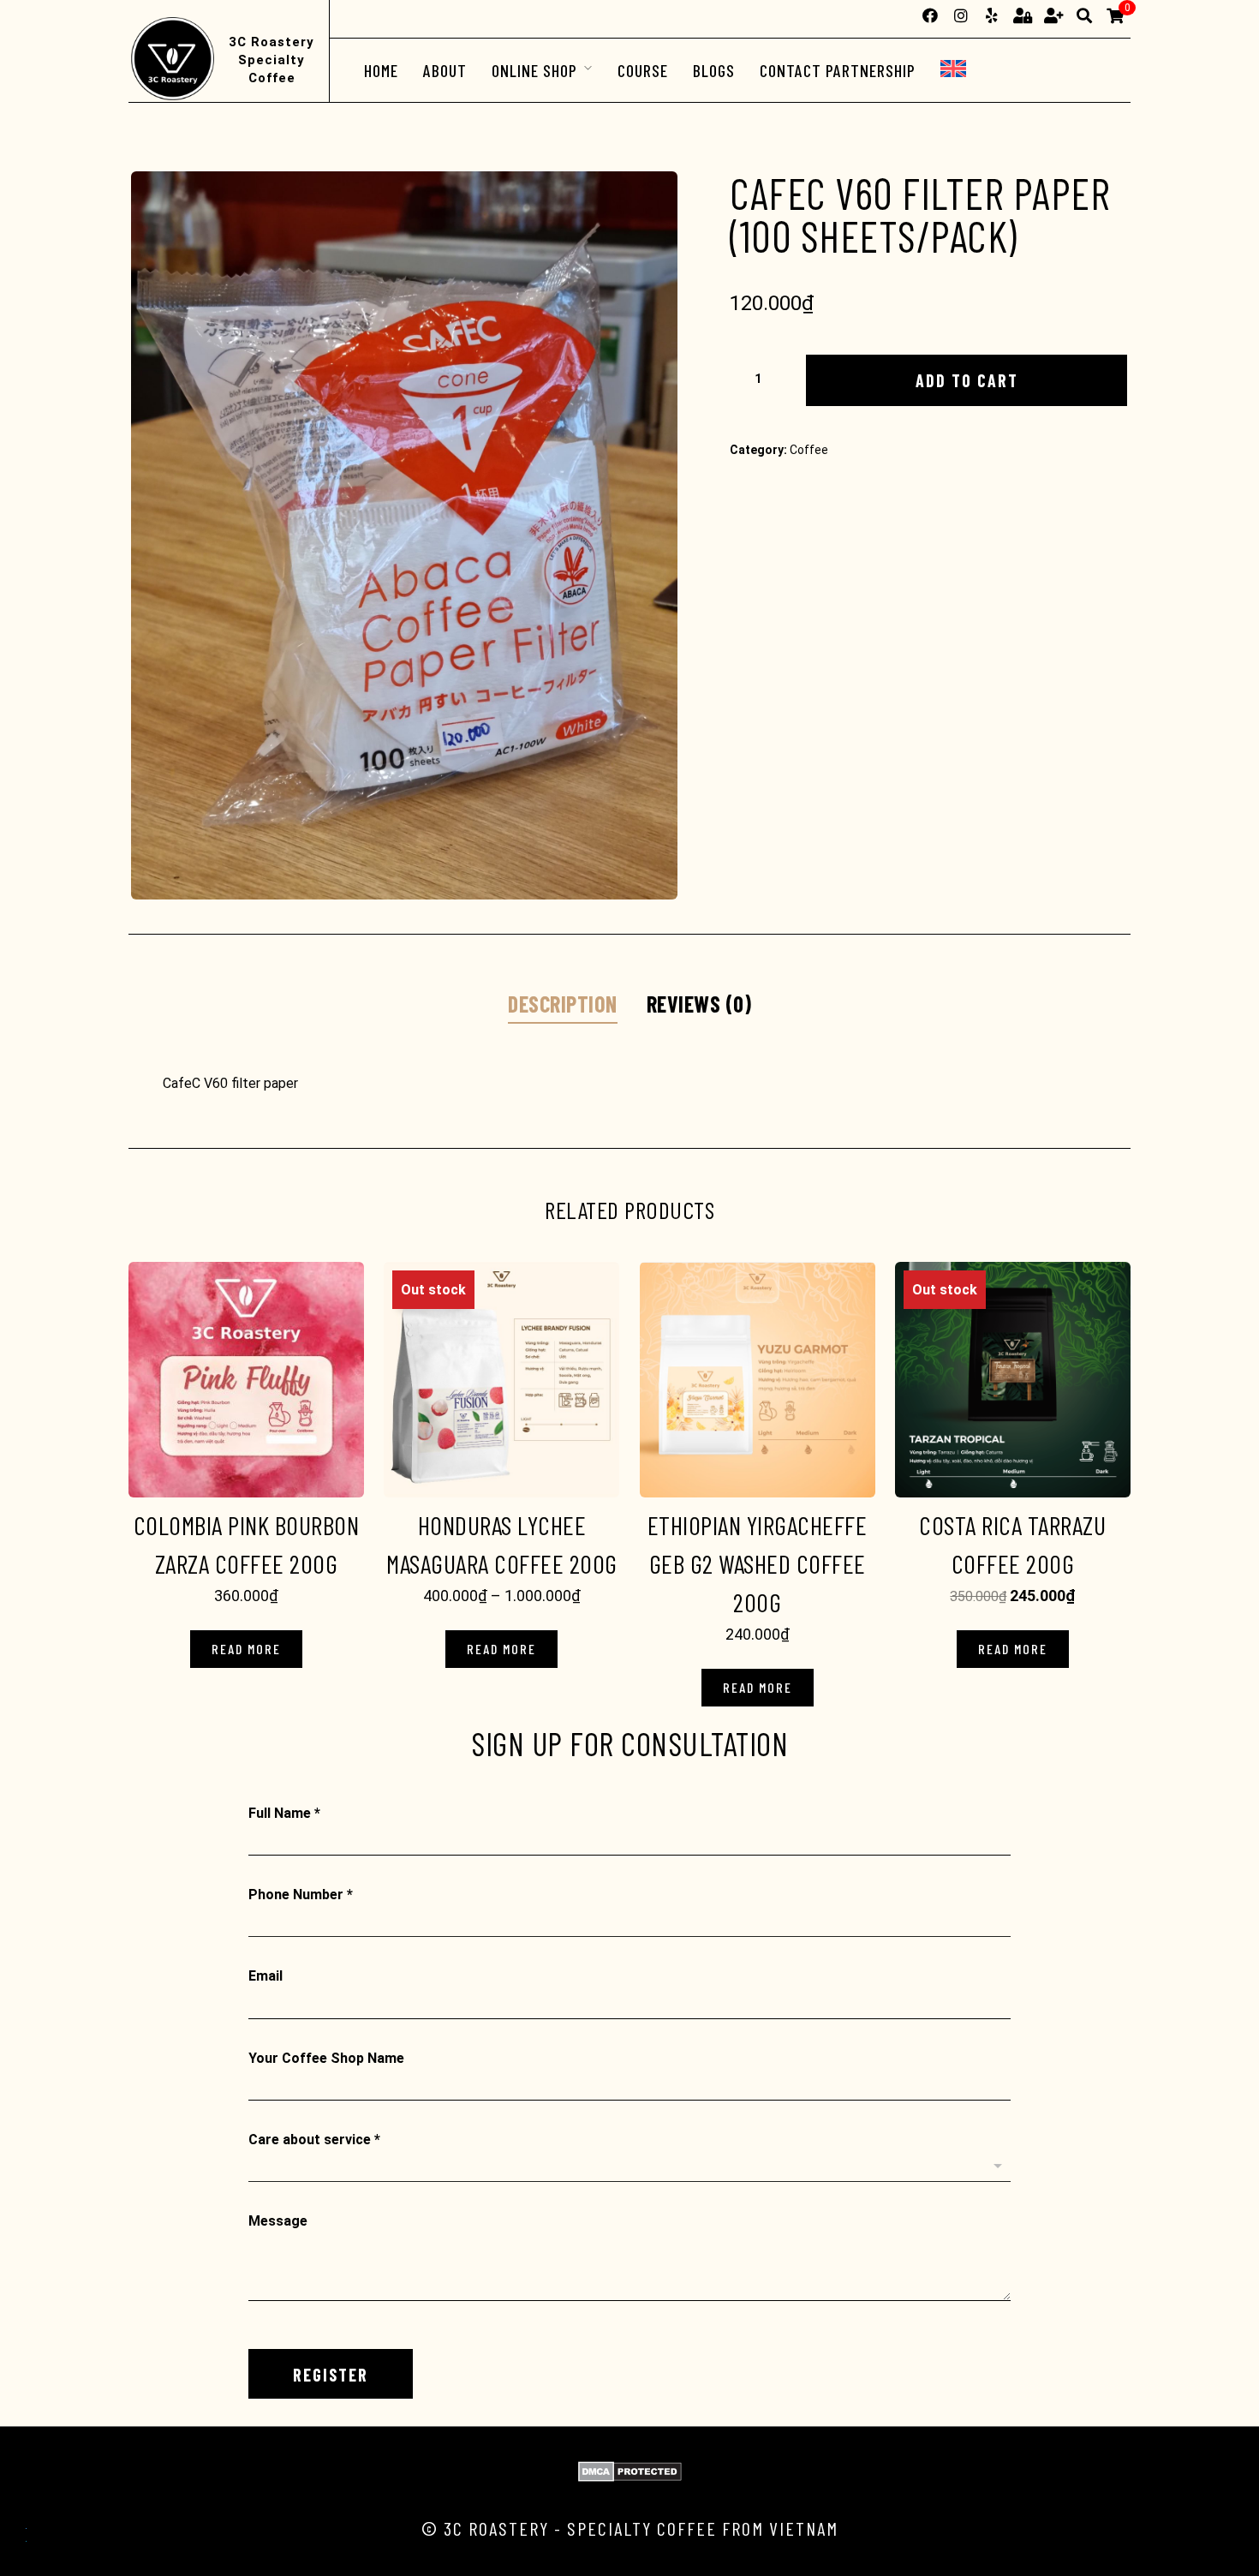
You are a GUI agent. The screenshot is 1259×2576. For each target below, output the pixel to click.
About (445, 70)
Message (278, 2221)
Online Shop (534, 70)
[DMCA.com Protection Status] (630, 2477)
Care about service (314, 2140)
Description (563, 1004)
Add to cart (967, 380)
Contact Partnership (838, 70)
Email (266, 1976)
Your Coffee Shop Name (326, 2058)
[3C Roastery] (171, 60)
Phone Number (301, 1895)
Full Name (284, 1813)
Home (381, 70)
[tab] (563, 1005)
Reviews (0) (699, 1004)
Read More (246, 1649)
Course (643, 70)
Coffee (809, 450)
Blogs (714, 70)
